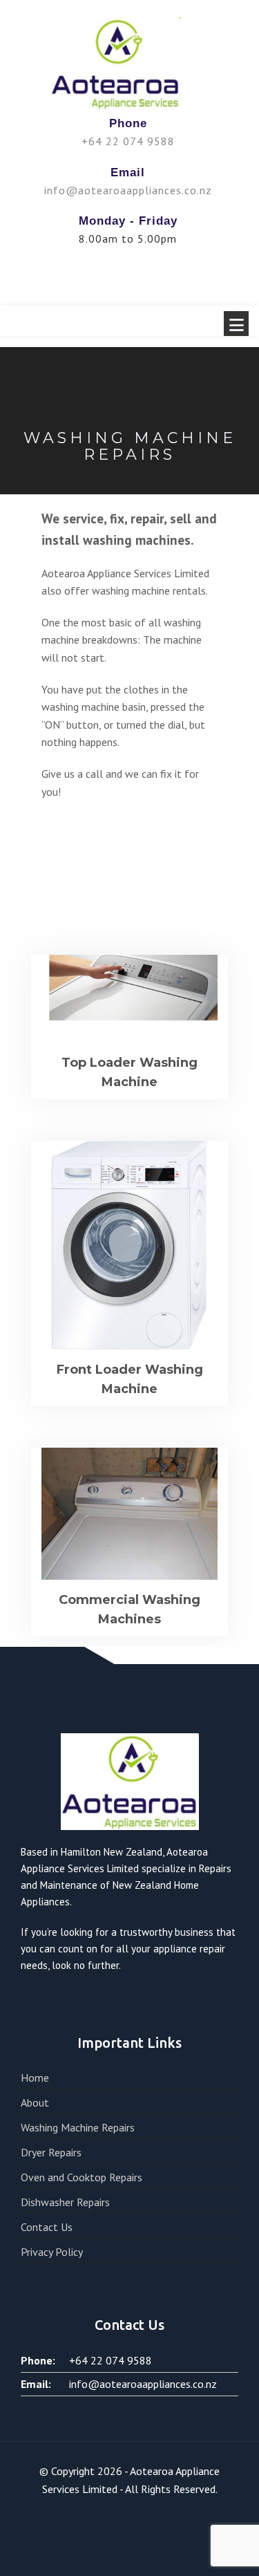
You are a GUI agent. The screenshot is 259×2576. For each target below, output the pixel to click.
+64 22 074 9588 (128, 141)
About (35, 2102)
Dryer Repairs (51, 2152)
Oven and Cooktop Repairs (81, 2177)
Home (35, 2078)
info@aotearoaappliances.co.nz (128, 190)
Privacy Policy (52, 2252)
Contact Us (47, 2227)
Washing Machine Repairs (78, 2127)
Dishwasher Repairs (65, 2202)
